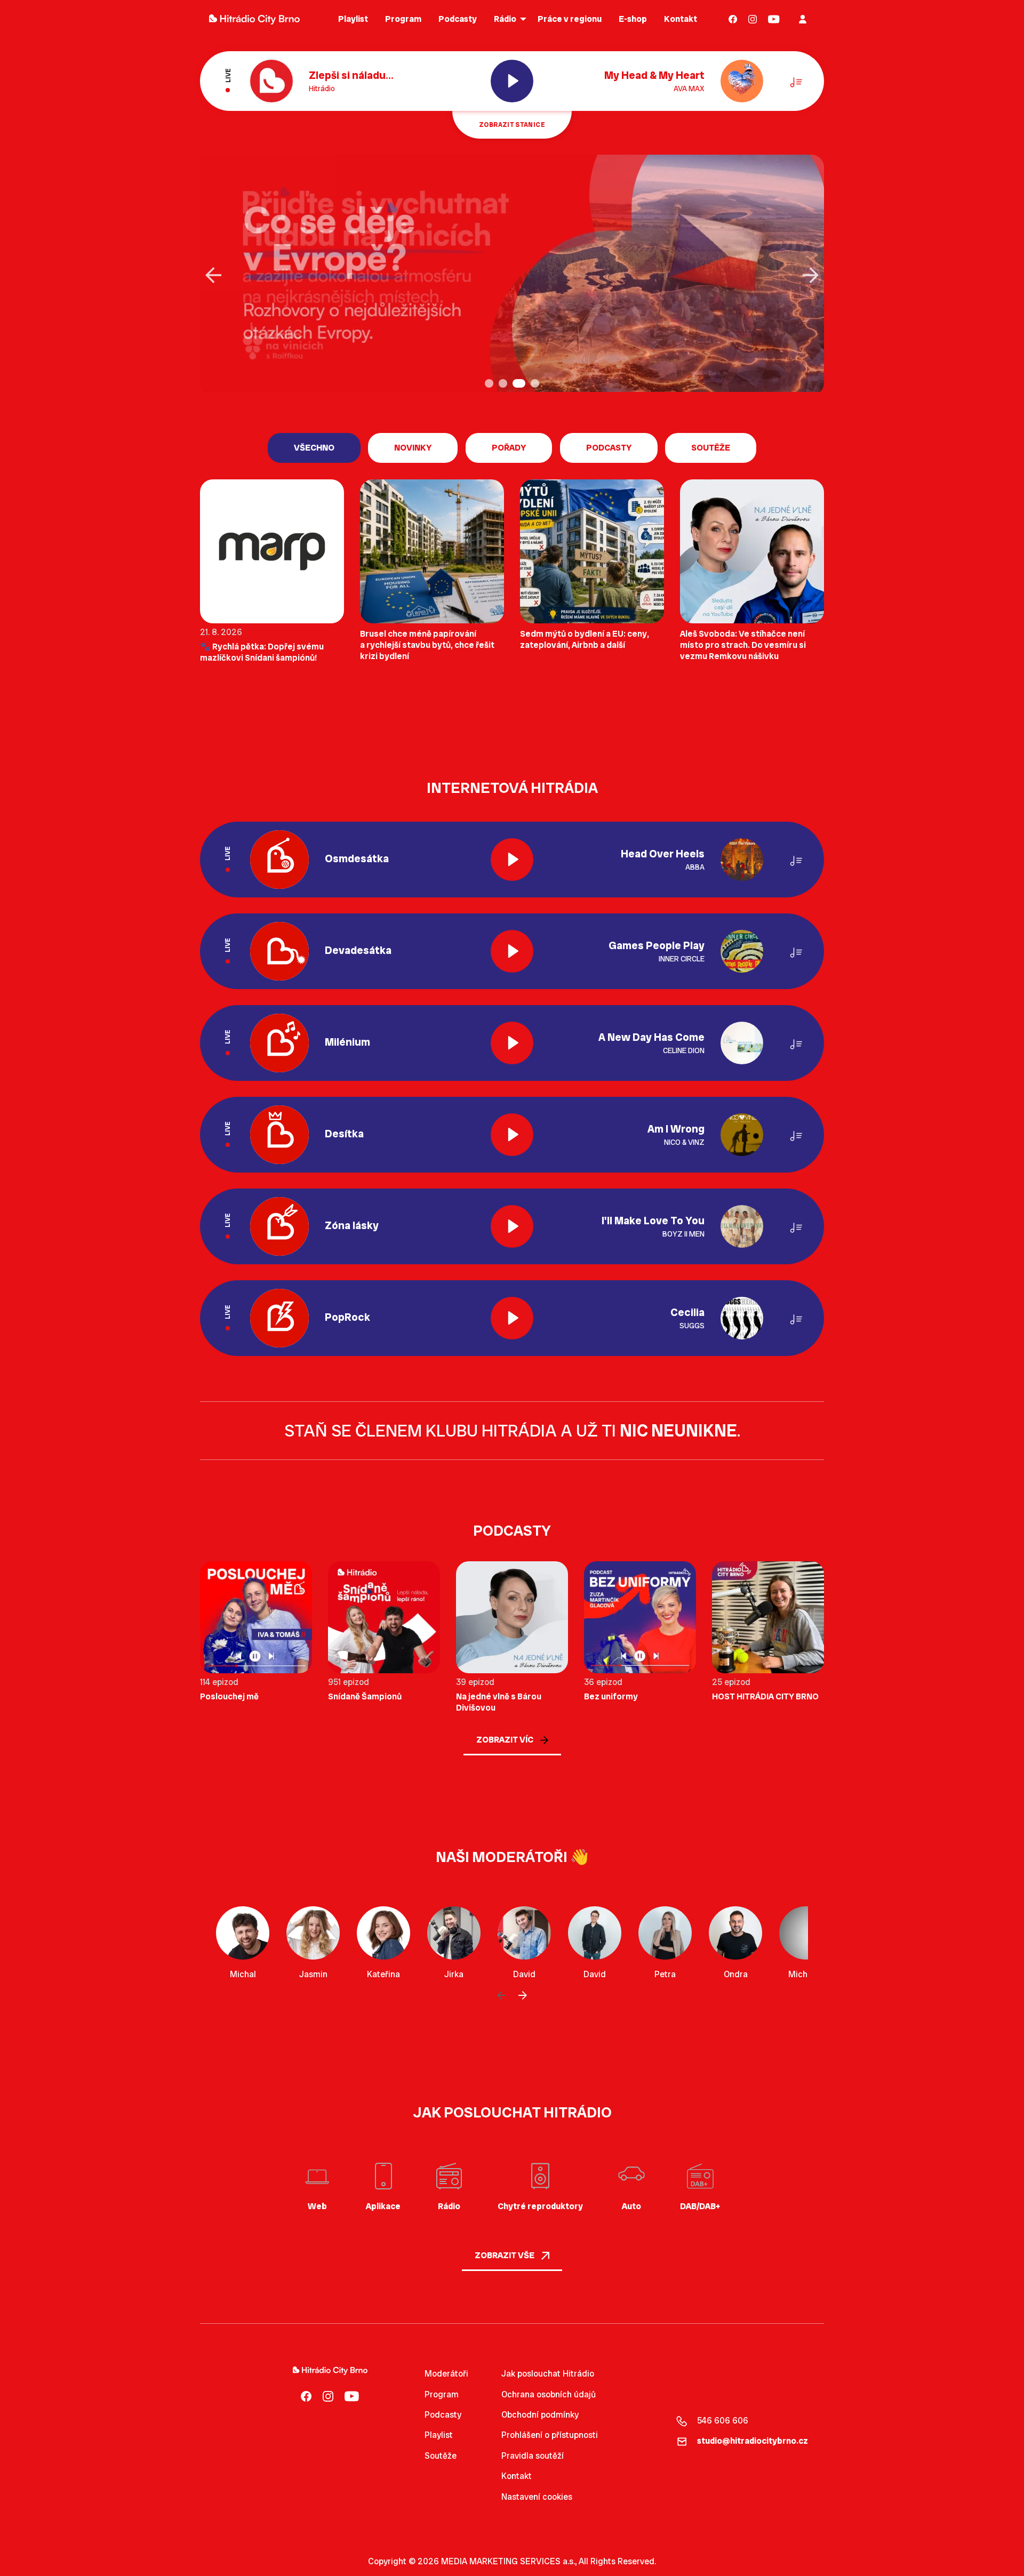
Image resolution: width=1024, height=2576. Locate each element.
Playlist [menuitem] (353, 19)
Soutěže (711, 448)
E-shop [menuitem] (633, 19)
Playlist (439, 2435)
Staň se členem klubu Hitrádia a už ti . (512, 1431)
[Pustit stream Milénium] (512, 1043)
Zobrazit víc (506, 1740)
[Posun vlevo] (501, 1996)
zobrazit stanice (512, 125)
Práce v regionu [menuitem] (570, 19)
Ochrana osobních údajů (549, 2394)
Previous (213, 275)
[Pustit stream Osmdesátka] (512, 860)
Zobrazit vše (505, 2255)
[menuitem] (733, 19)
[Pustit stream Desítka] (512, 1135)
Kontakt (517, 2476)
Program (442, 2394)
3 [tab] (518, 384)
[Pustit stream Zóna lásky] (512, 1226)
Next (811, 275)
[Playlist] (796, 81)
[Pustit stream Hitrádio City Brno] (512, 81)
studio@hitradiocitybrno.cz (753, 2441)
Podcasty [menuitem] (458, 19)
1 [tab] (490, 384)
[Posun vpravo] (523, 1996)
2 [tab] (504, 384)
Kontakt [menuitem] (681, 19)
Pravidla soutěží (533, 2456)
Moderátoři (446, 2374)
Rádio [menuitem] (505, 19)
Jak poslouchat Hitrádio (548, 2374)
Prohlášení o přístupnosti (550, 2435)
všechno (314, 448)
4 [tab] (536, 384)
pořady (509, 448)
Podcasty (443, 2415)
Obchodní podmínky (540, 2415)
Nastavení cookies (537, 2497)
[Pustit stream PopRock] (512, 1318)
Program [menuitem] (403, 19)
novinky (413, 448)
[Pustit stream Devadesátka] (512, 951)
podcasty (609, 448)
